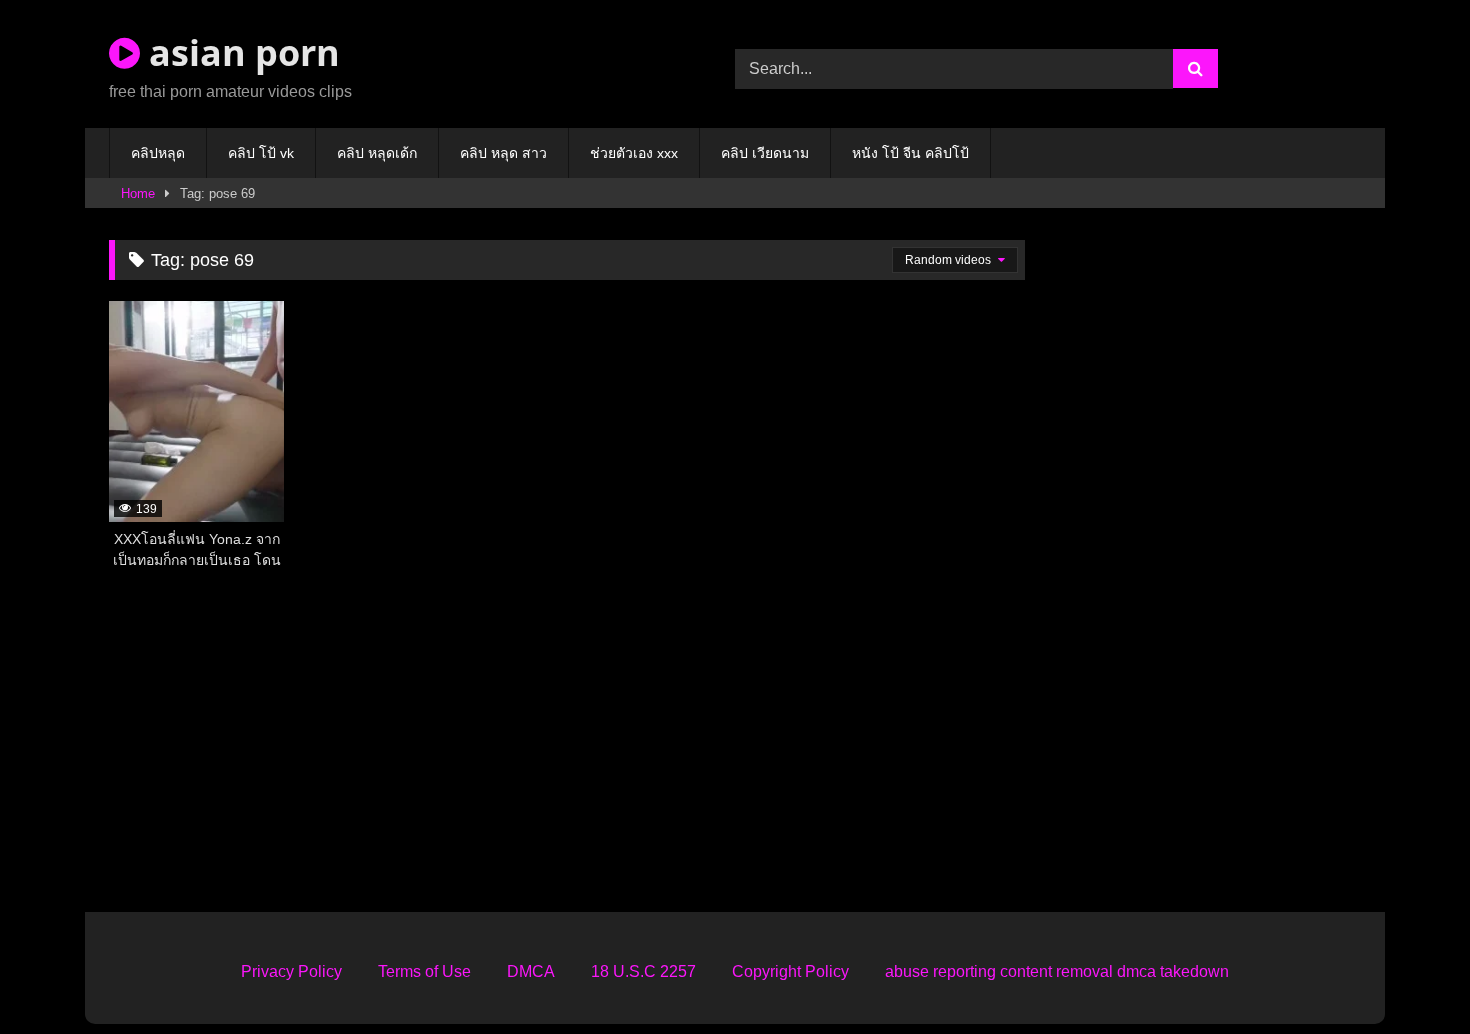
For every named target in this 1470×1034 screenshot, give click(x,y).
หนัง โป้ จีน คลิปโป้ (910, 153)
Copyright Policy (790, 971)
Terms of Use (424, 971)
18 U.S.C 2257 (643, 971)
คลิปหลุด (158, 153)
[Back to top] (1408, 974)
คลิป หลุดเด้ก (377, 153)
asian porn (240, 52)
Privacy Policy (291, 971)
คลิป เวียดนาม (765, 153)
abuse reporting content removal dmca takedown (1057, 971)
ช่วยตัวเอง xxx (634, 153)
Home (138, 193)
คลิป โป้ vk (261, 153)
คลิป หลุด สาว (503, 153)
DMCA (531, 971)
